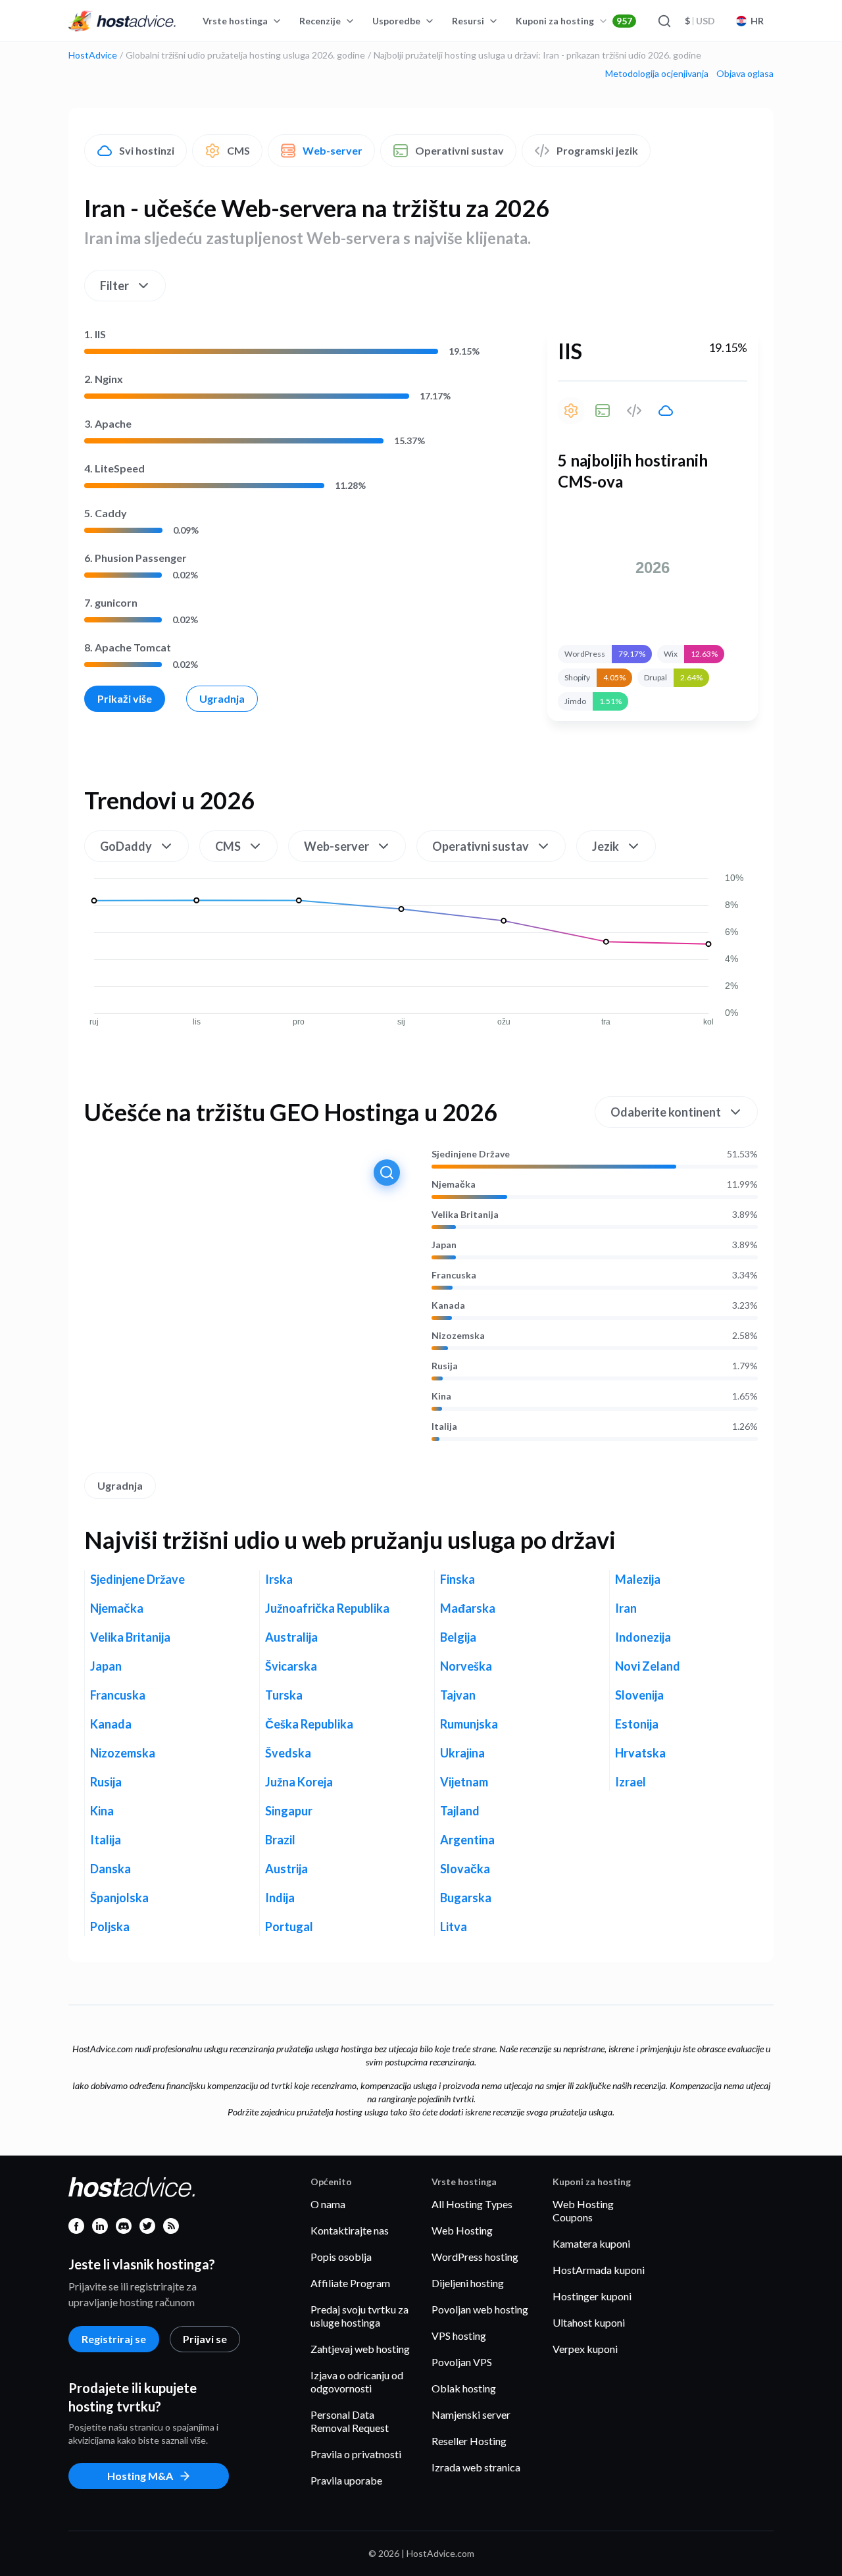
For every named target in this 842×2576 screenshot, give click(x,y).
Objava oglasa (745, 74)
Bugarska (466, 1898)
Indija (280, 1898)
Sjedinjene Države (471, 1154)
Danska (111, 1869)
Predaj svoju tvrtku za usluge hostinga (359, 2316)
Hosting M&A (140, 2476)
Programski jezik (597, 150)
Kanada (448, 1305)
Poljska (110, 1927)
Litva (454, 1927)
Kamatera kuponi (591, 2243)
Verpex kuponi (585, 2349)
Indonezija (643, 1637)
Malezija (638, 1579)
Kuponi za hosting (574, 21)
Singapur (289, 1811)
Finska (458, 1579)
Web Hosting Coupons (583, 2210)
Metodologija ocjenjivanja (657, 74)
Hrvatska (640, 1753)
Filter (114, 286)
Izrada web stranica (476, 2467)
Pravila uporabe (346, 2480)
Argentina (467, 1840)
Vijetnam (464, 1782)
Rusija (445, 1366)
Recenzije (320, 21)
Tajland (460, 1811)
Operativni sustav (459, 150)
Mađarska (468, 1608)
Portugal (289, 1927)
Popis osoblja (341, 2257)
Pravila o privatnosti (356, 2454)
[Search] (664, 21)
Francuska (454, 1275)
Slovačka (465, 1869)
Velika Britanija (465, 1215)
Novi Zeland (648, 1666)
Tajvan (458, 1695)
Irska (279, 1579)
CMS (238, 150)
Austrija (286, 1869)
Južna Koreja (299, 1782)
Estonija (637, 1724)
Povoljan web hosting (480, 2309)
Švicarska (291, 1666)
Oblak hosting (464, 2388)
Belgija (458, 1637)
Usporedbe (396, 21)
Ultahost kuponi (589, 2322)
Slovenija (639, 1695)
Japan (444, 1245)
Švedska (288, 1753)
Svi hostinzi (147, 150)
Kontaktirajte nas (350, 2230)
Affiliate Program (350, 2283)
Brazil (280, 1840)
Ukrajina (462, 1753)
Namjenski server (471, 2414)
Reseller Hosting (469, 2441)
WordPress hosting (475, 2257)
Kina (441, 1396)
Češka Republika (309, 1724)
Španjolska (119, 1898)
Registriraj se (114, 2339)
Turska (284, 1695)
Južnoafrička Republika (327, 1608)
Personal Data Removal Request (350, 2421)
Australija (291, 1637)
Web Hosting (462, 2230)
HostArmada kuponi (599, 2270)
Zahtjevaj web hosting (360, 2349)
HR (757, 21)
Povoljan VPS (462, 2362)
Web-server (333, 150)
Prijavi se (205, 2339)
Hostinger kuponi (592, 2296)
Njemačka (454, 1184)
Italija (444, 1427)
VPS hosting (459, 2336)
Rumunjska (469, 1724)
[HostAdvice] (122, 21)
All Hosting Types (472, 2204)
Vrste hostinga (235, 21)
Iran (626, 1608)
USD (700, 21)
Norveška (466, 1666)
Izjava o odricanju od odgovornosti (357, 2382)
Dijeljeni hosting (468, 2283)
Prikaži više (125, 698)
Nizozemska (458, 1336)
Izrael (631, 1782)
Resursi (468, 21)
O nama (328, 2204)
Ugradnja (222, 698)
